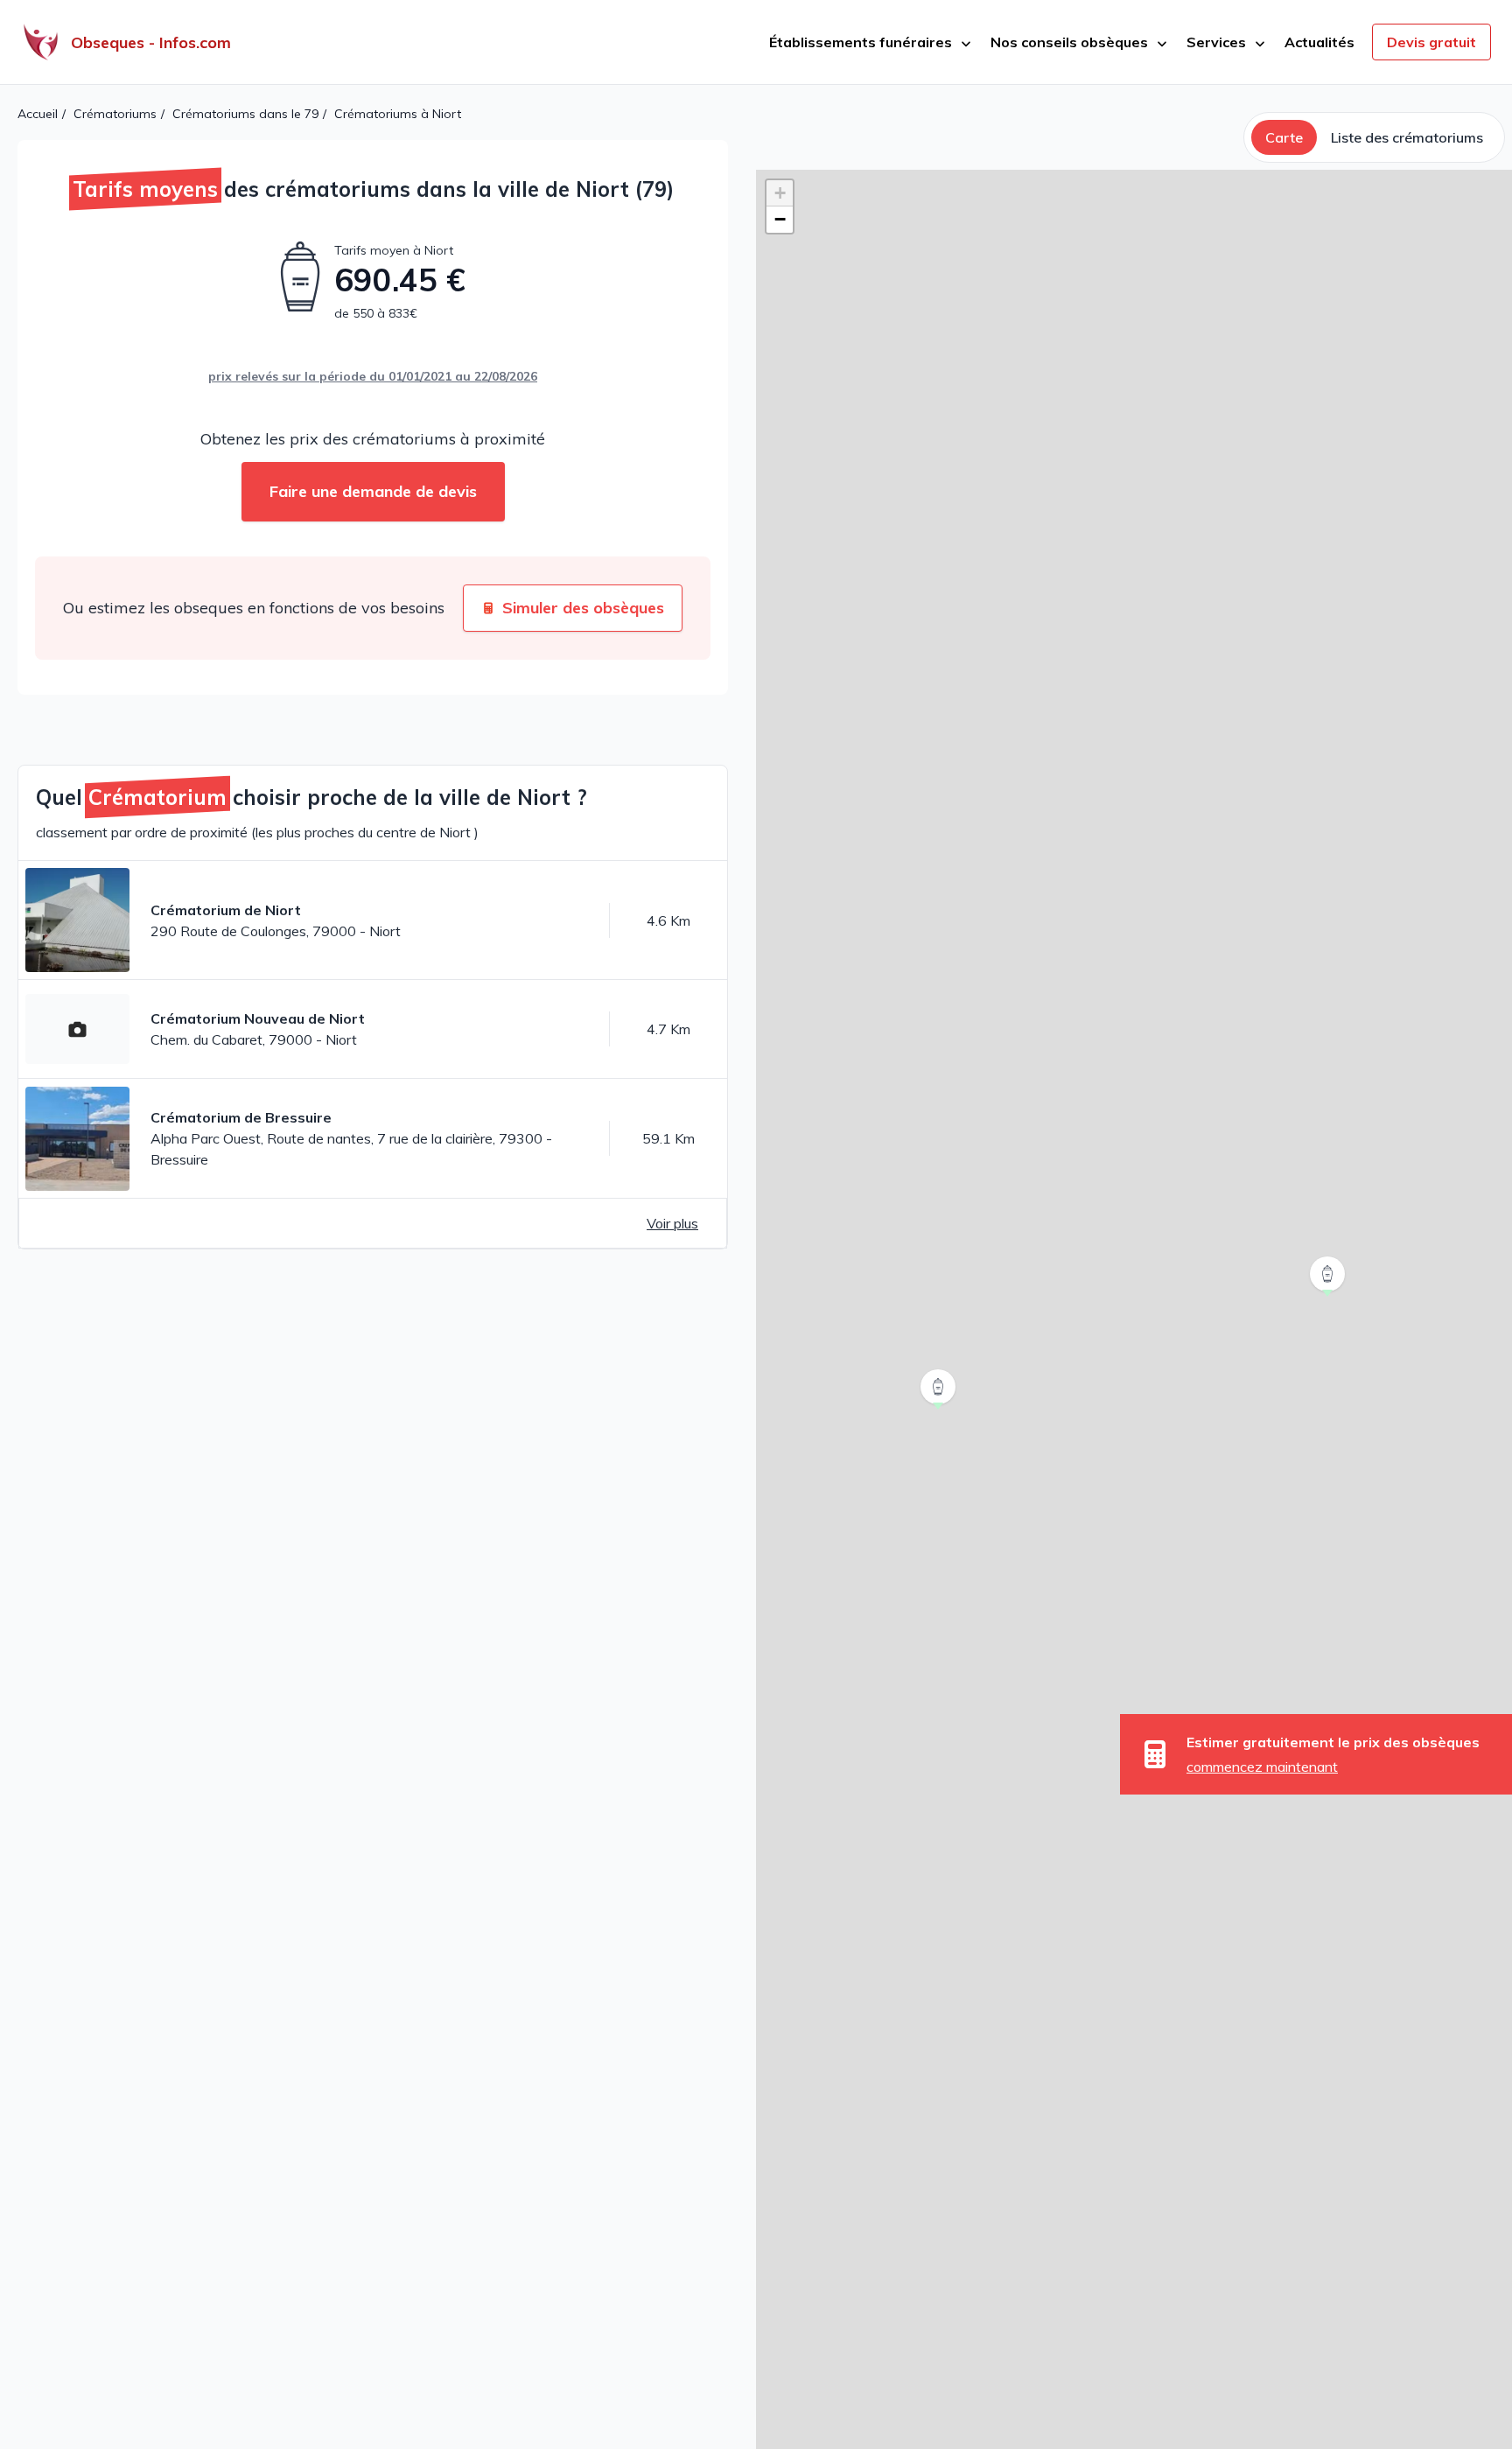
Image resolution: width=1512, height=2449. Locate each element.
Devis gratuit (1431, 42)
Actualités (1319, 42)
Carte (1284, 137)
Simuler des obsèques (583, 608)
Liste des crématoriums (1407, 137)
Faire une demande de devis (373, 491)
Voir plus (672, 1223)
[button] (1329, 1297)
